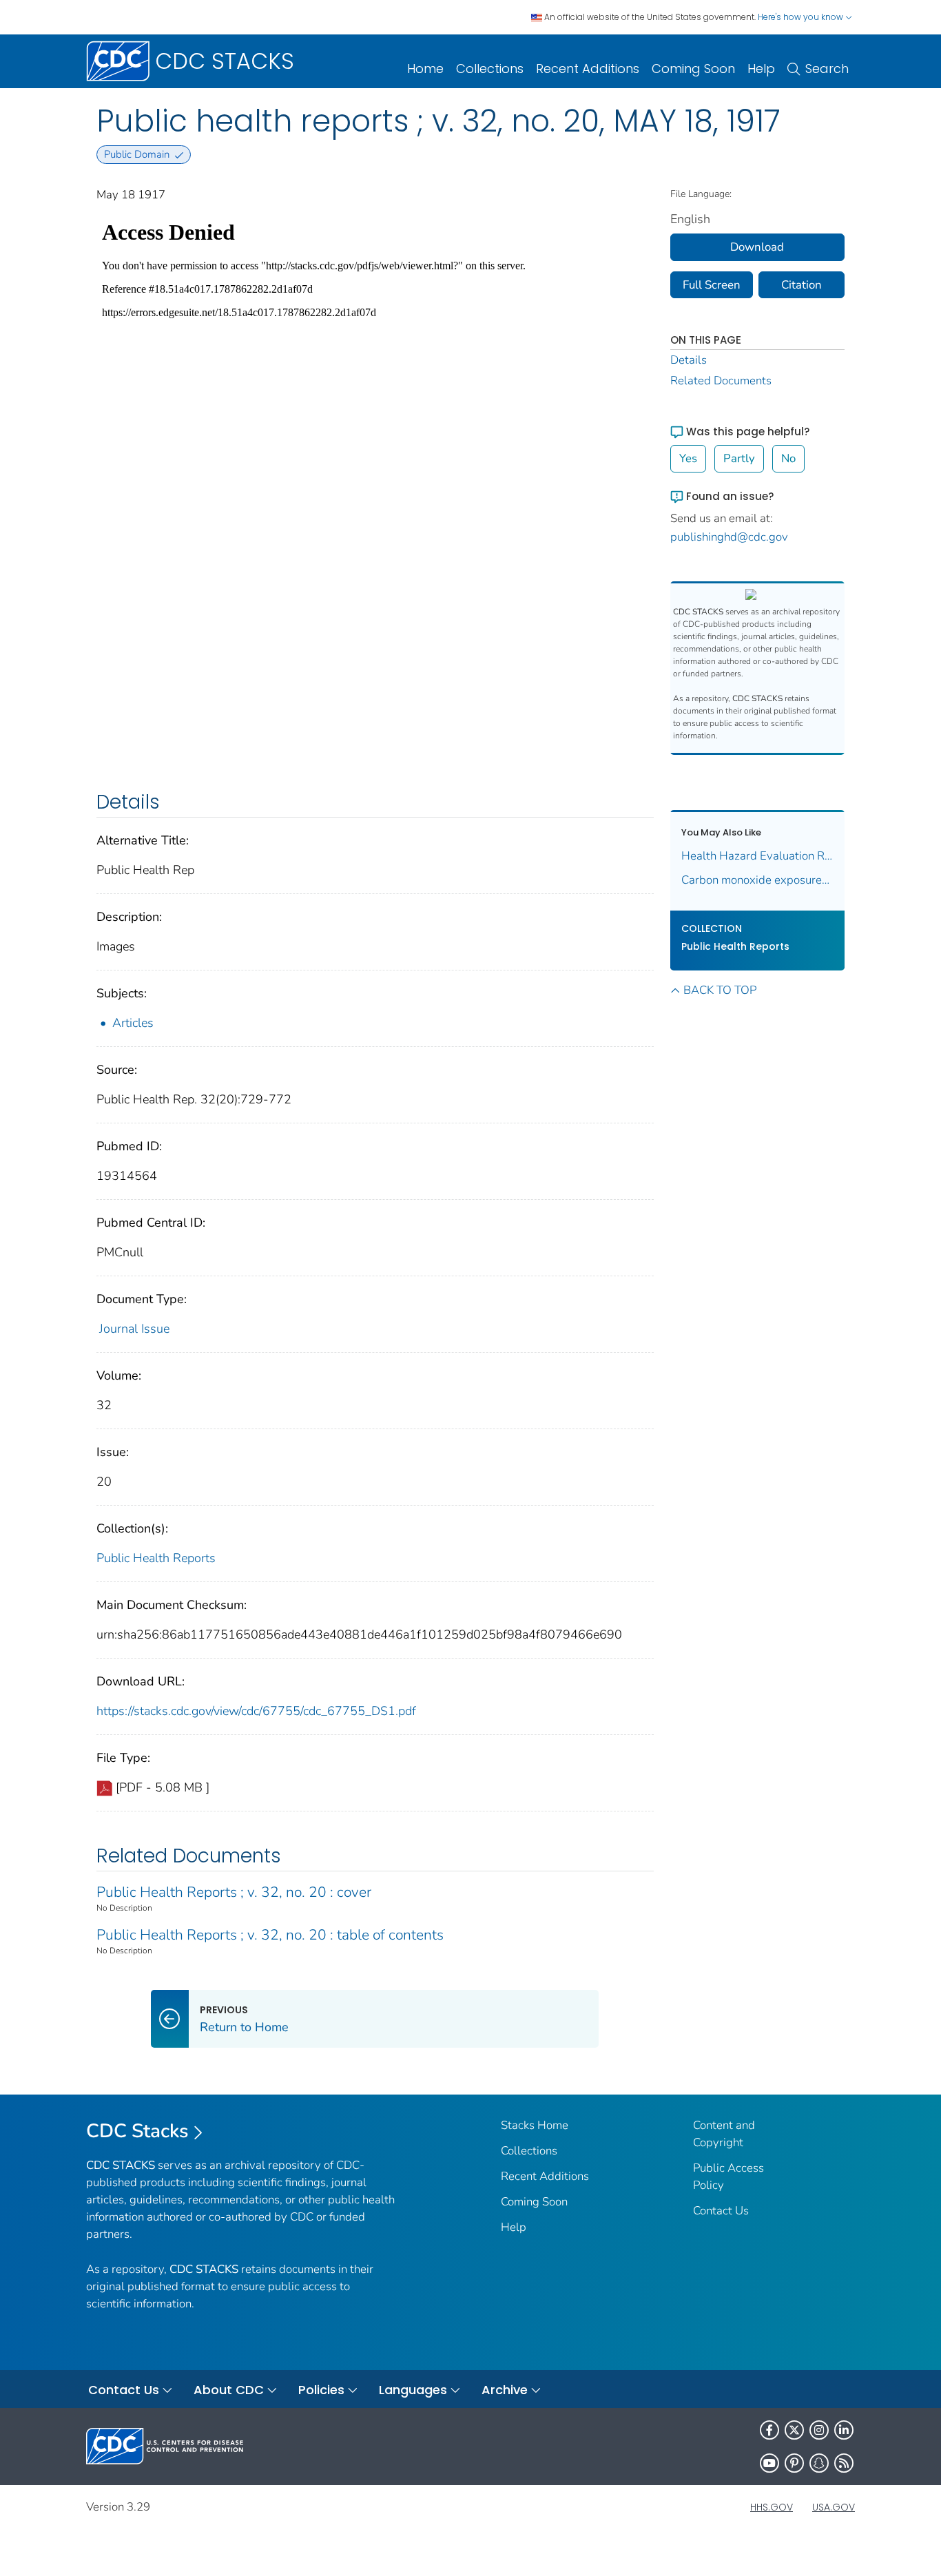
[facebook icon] (769, 2430)
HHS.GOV (772, 2507)
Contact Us (721, 2211)
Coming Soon (693, 69)
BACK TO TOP (720, 990)
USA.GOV (834, 2507)
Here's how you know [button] (802, 17)
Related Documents (721, 381)
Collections (490, 69)
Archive (505, 2390)
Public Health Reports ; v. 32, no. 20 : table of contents (270, 1935)
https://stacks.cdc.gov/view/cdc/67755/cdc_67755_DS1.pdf (256, 1711)
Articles (133, 1023)
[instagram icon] (819, 2430)
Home (425, 69)
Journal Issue (134, 1329)
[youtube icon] (769, 2463)
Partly (739, 458)
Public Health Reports (156, 1558)
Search (827, 69)
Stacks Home (535, 2125)
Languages (413, 2390)
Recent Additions (588, 69)
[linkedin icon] (844, 2430)
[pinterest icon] (794, 2463)
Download (757, 247)
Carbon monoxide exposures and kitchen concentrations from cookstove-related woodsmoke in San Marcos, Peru (758, 880)
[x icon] (794, 2430)
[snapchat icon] (819, 2463)
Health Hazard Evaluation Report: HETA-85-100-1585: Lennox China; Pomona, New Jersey (758, 856)
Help (761, 69)
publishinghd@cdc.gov (729, 537)
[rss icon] (844, 2463)
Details (689, 360)
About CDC (229, 2390)
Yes (688, 458)
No (788, 458)
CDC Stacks (137, 2131)
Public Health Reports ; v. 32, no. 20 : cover (234, 1892)
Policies (321, 2390)
